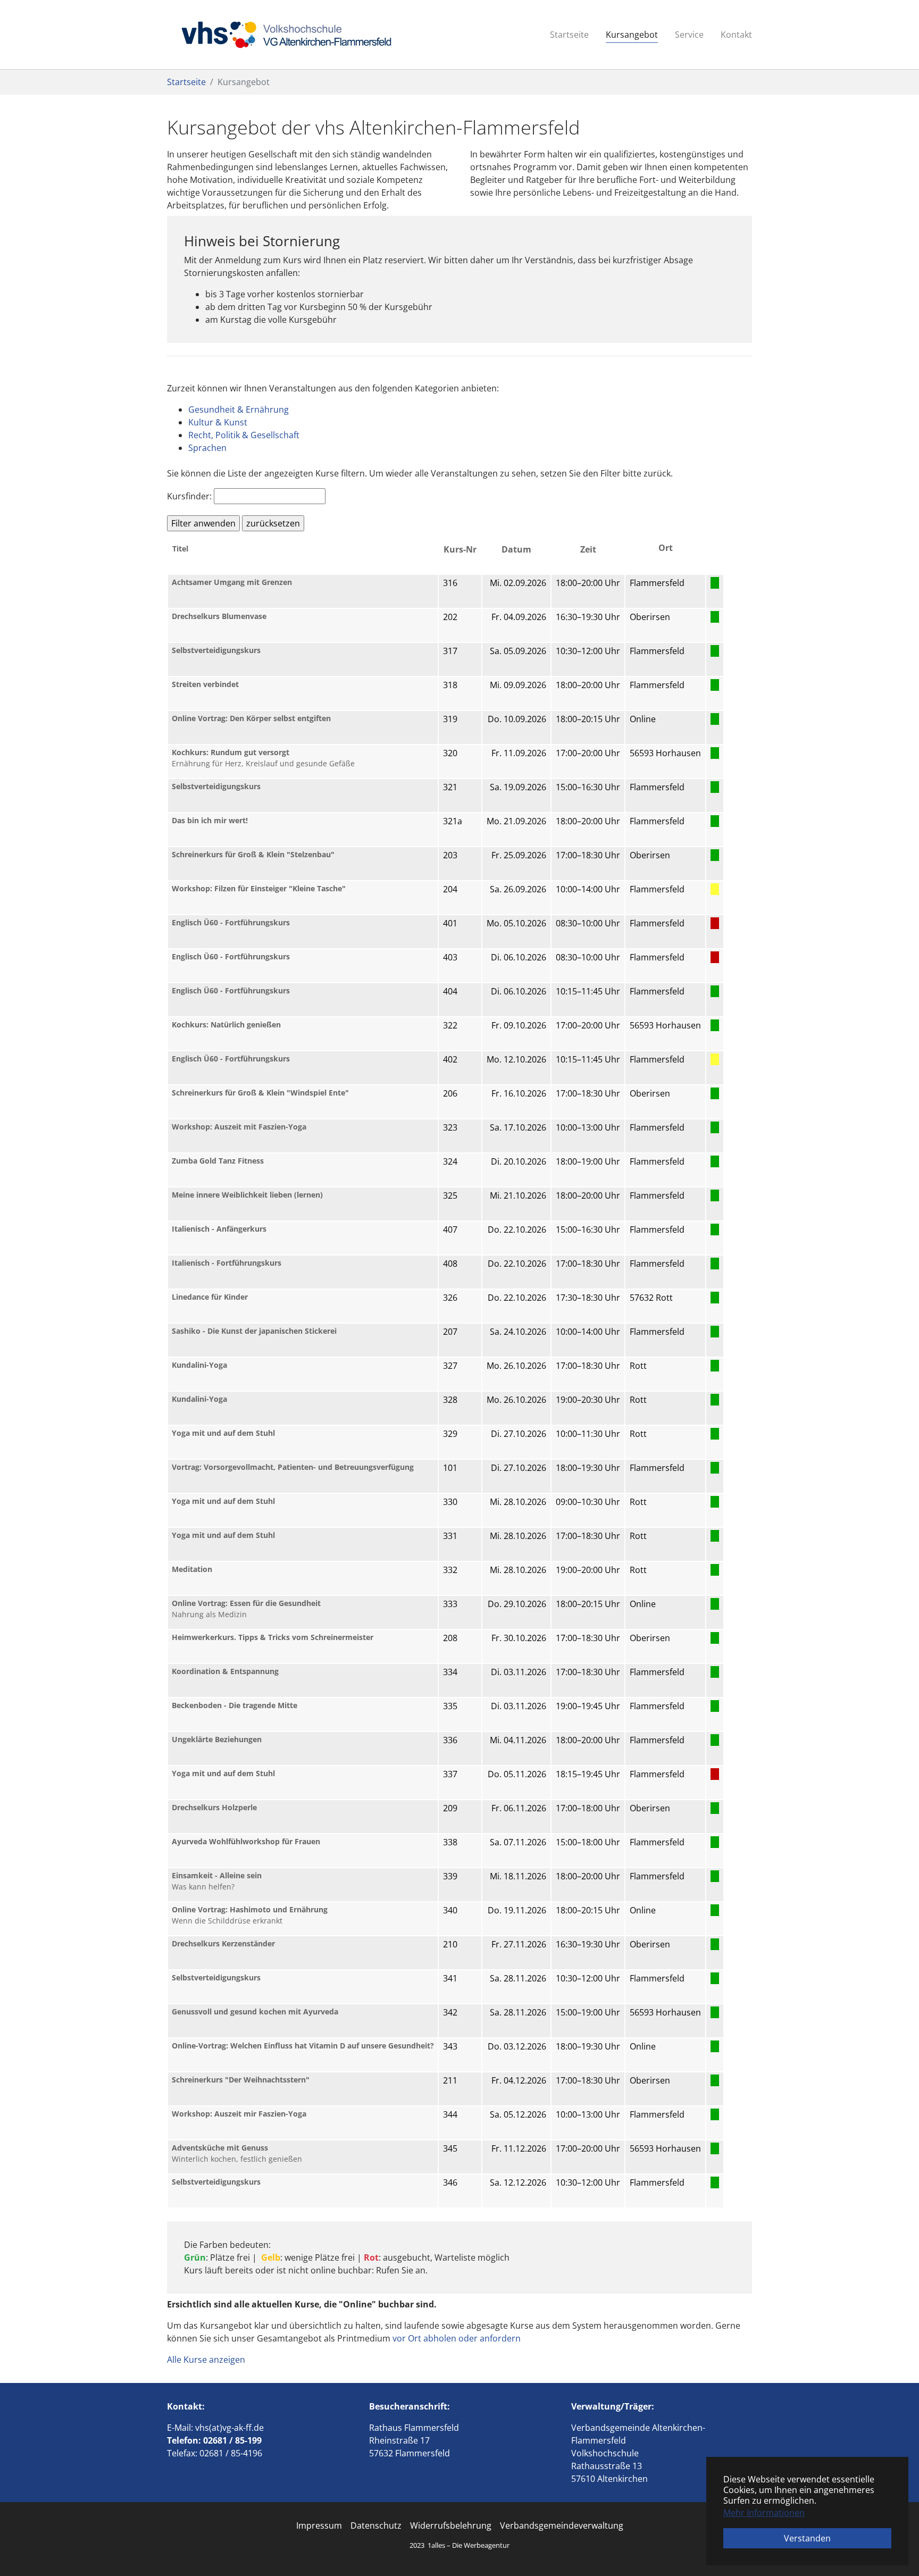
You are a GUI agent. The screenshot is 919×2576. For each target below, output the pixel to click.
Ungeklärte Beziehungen (217, 1739)
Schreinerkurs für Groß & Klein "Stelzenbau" (253, 854)
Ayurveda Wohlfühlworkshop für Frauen (246, 1841)
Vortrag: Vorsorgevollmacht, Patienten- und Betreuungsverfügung (293, 1467)
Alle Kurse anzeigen (206, 2360)
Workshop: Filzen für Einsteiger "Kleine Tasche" (259, 888)
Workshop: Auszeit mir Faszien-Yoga (239, 2114)
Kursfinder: (189, 496)
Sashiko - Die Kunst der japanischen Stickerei (254, 1331)
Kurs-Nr (460, 549)
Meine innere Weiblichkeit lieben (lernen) (247, 1195)
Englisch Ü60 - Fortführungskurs (231, 922)
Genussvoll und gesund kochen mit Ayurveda (255, 2012)
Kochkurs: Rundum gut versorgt (231, 752)
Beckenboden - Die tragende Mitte (235, 1705)
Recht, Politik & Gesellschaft (244, 435)
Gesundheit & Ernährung (239, 409)
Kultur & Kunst (218, 422)
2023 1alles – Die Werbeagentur (459, 2545)
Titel (180, 549)
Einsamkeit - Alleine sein (217, 1875)
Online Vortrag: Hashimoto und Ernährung (250, 1909)
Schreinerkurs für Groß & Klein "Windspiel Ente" (260, 1093)
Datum (516, 549)
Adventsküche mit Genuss (220, 2148)
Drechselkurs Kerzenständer (223, 1943)
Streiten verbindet (205, 684)
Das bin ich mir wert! (210, 820)
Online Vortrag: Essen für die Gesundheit (246, 1603)
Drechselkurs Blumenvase (219, 616)
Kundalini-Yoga (199, 1365)
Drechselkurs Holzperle (214, 1807)
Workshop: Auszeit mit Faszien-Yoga (239, 1127)
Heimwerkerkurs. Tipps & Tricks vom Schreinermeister (273, 1637)
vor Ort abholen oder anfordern (457, 2338)
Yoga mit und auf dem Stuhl (223, 1433)
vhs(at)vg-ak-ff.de (229, 2428)
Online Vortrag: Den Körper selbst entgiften (251, 718)
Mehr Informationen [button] (764, 2513)
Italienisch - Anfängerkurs (219, 1229)
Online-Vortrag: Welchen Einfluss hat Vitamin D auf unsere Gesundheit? (303, 2046)
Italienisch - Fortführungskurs (227, 1263)
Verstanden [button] (807, 2538)
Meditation (192, 1569)
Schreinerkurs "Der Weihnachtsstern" (241, 2080)
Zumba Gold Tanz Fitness (218, 1161)
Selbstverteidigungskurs (216, 650)
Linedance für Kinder (210, 1297)
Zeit (588, 549)
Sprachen (207, 448)
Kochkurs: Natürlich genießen (226, 1024)
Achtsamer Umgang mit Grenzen (232, 582)
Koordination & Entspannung (225, 1671)
